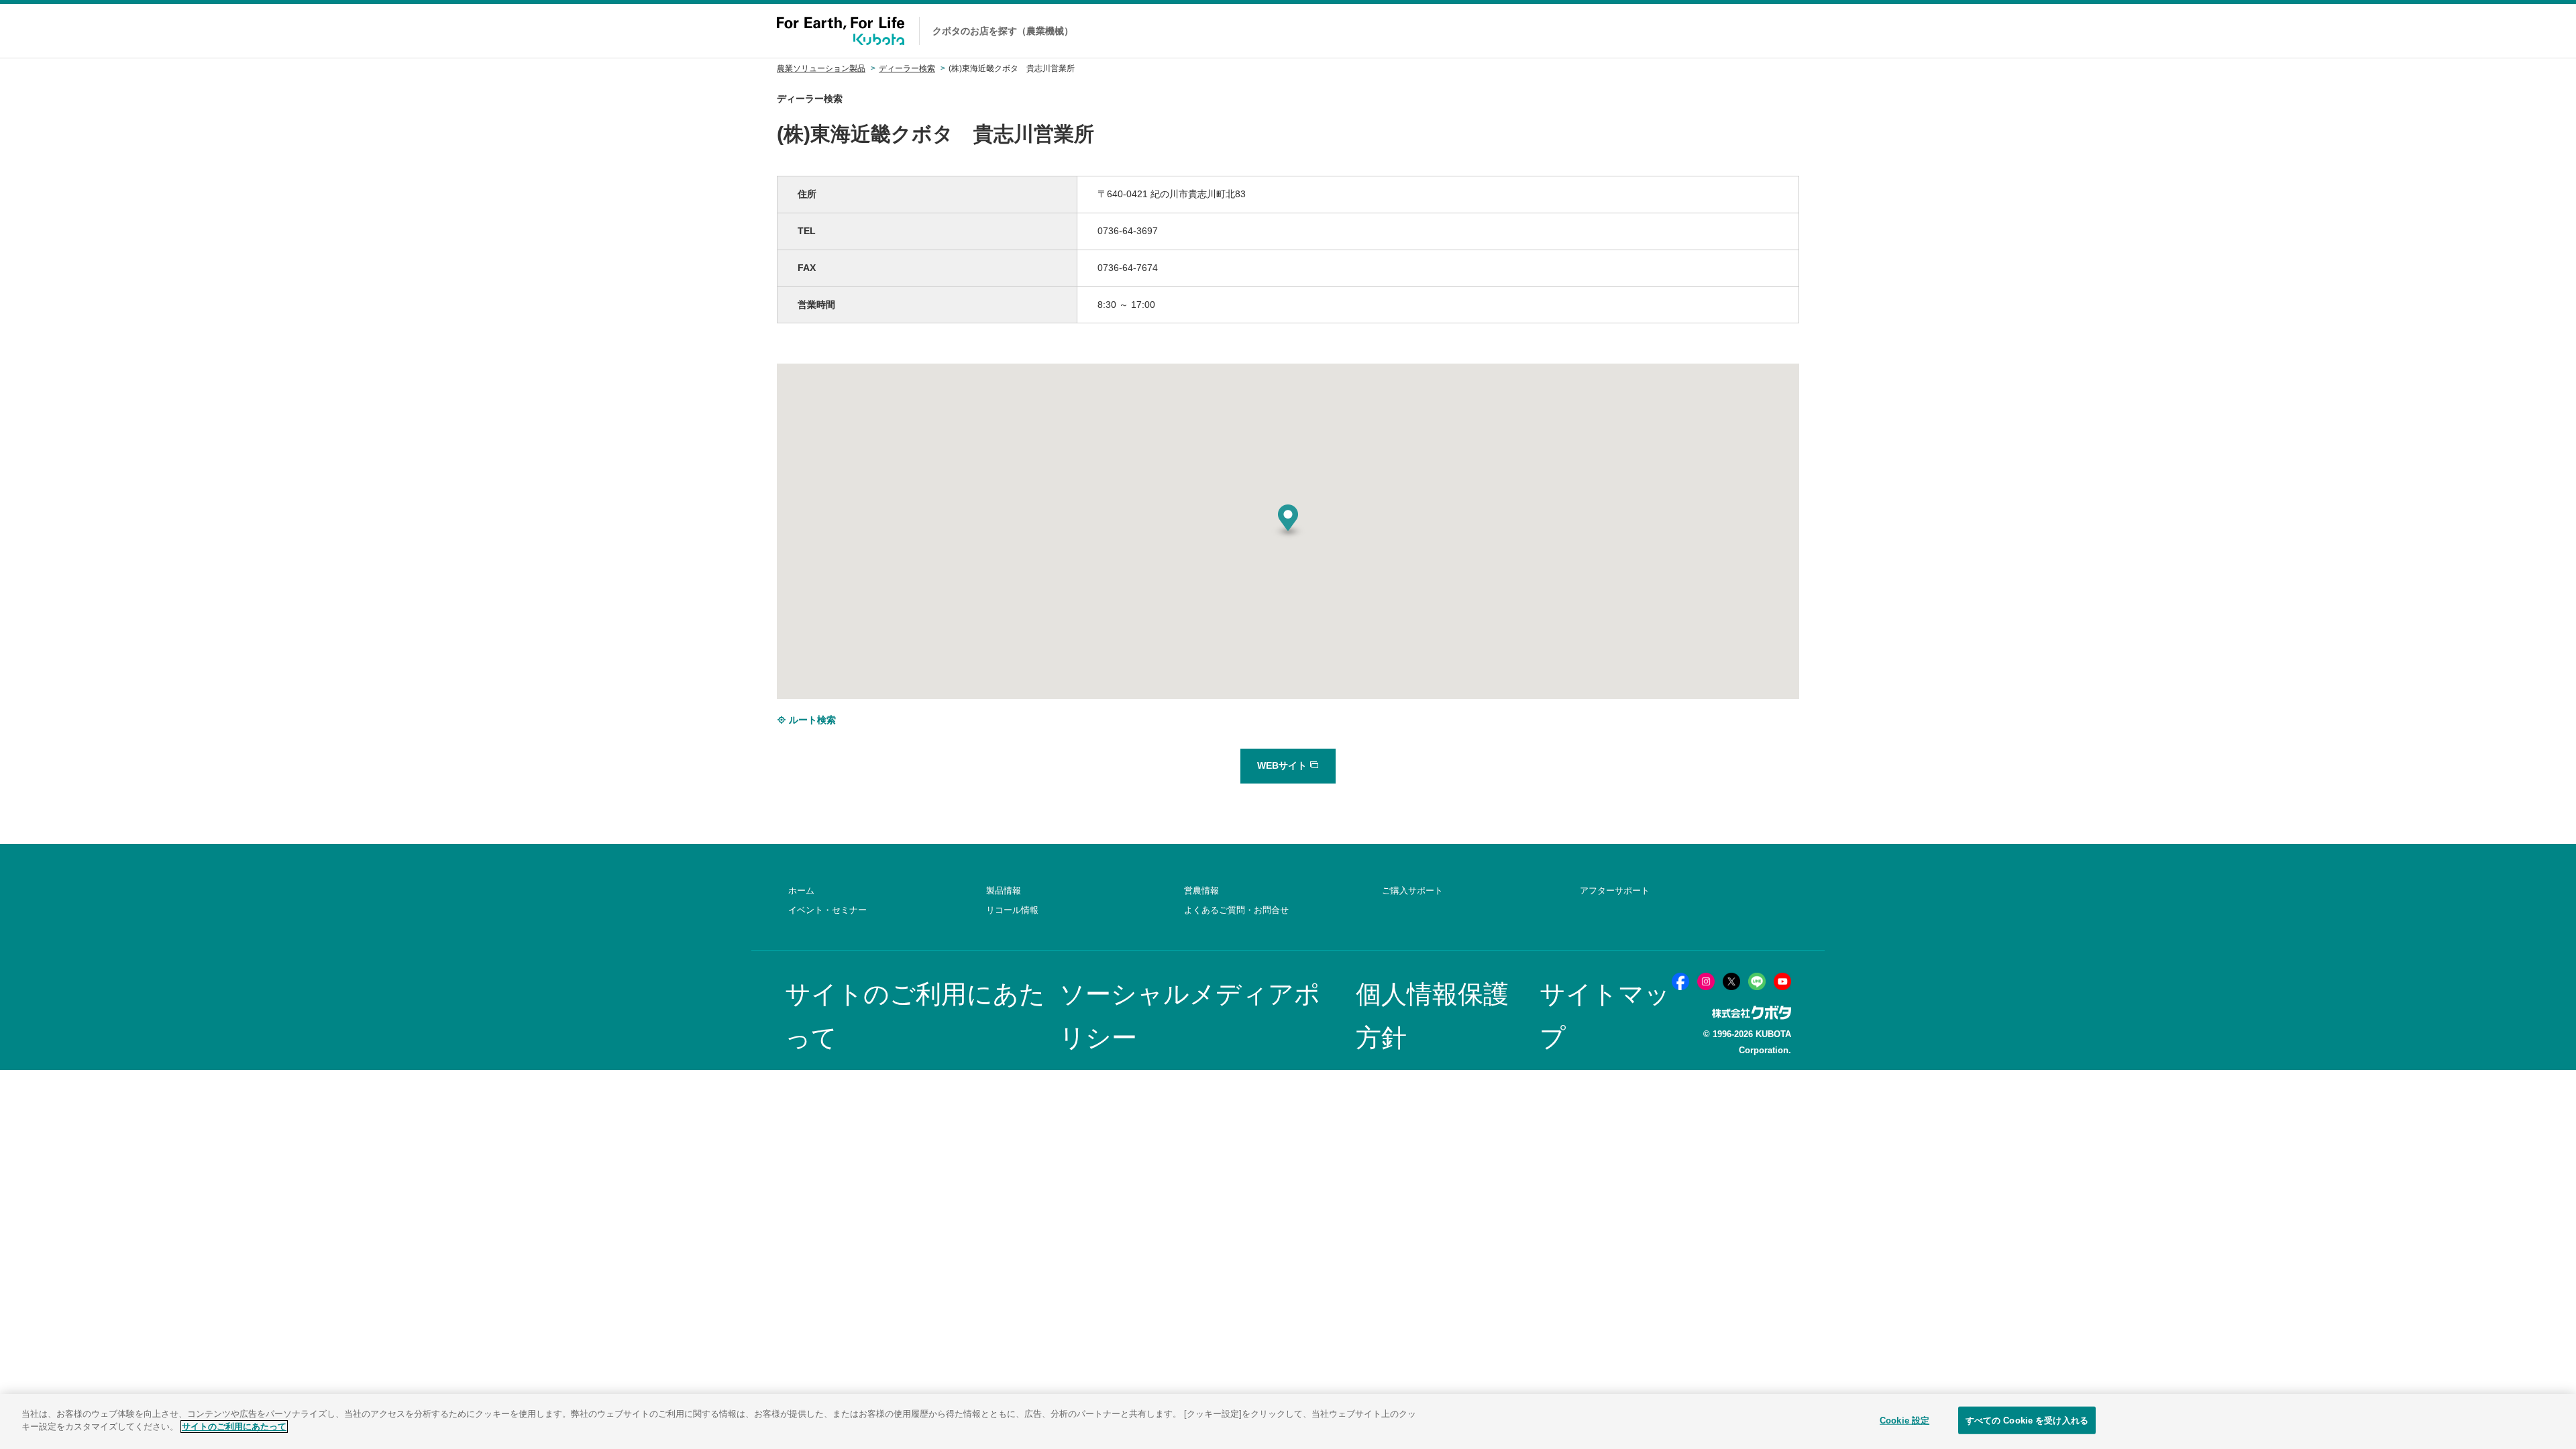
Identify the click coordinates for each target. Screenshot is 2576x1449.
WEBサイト (1283, 765)
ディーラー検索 (907, 68)
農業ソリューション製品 (821, 68)
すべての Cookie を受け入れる (2027, 1420)
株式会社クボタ (1752, 1013)
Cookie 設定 (1904, 1420)
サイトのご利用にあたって (234, 1427)
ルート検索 (811, 720)
